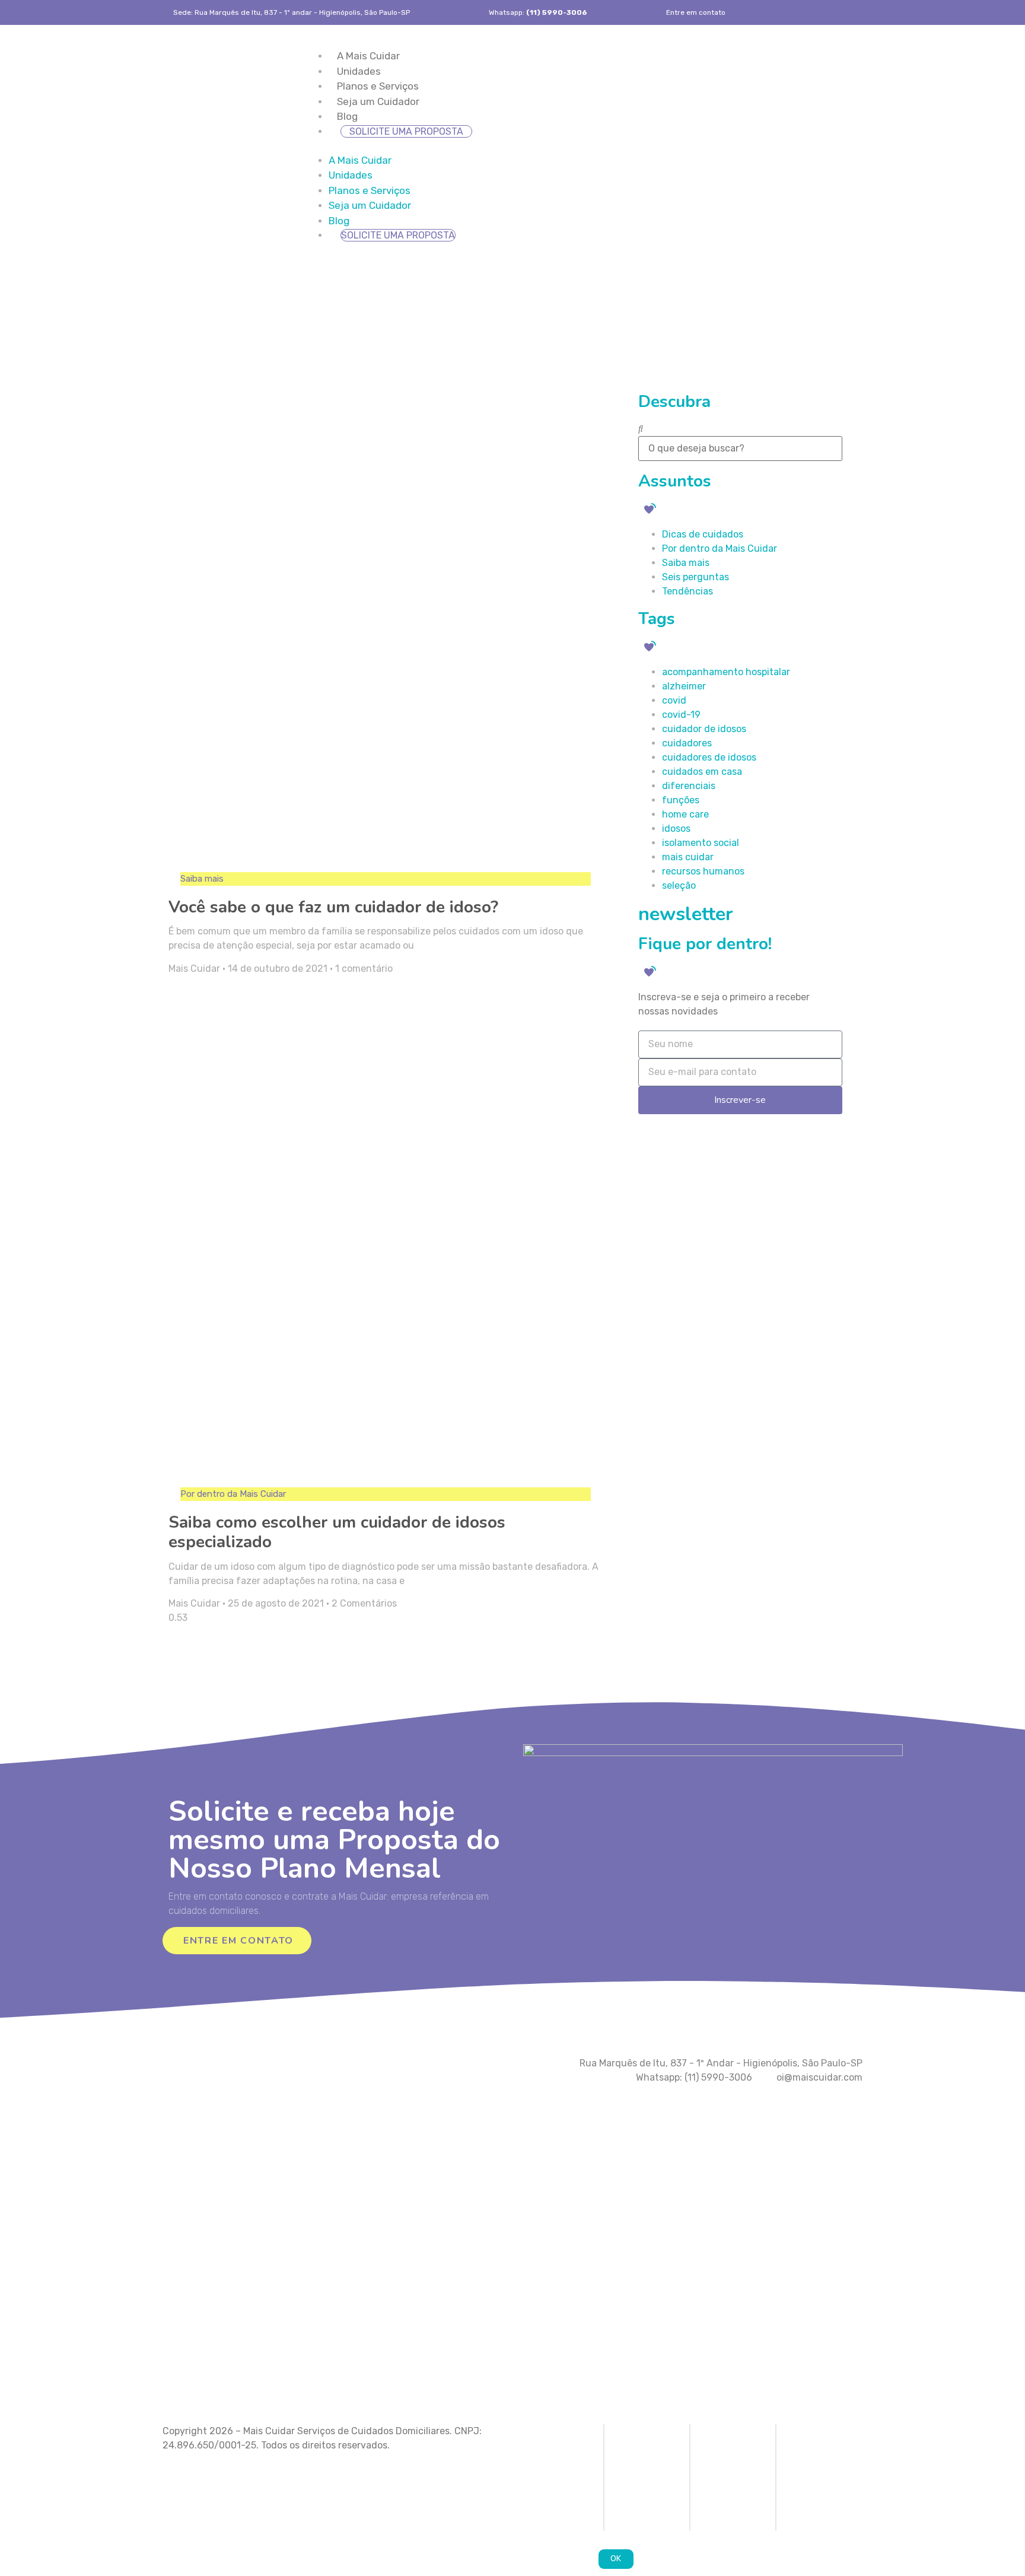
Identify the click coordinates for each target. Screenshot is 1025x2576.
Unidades (359, 71)
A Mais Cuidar (368, 56)
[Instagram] (828, 12)
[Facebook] (800, 12)
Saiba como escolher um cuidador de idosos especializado (337, 1532)
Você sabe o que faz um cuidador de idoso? (333, 907)
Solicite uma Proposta (406, 131)
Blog (347, 116)
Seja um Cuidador (378, 101)
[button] (584, 146)
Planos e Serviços (378, 86)
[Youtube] (856, 12)
